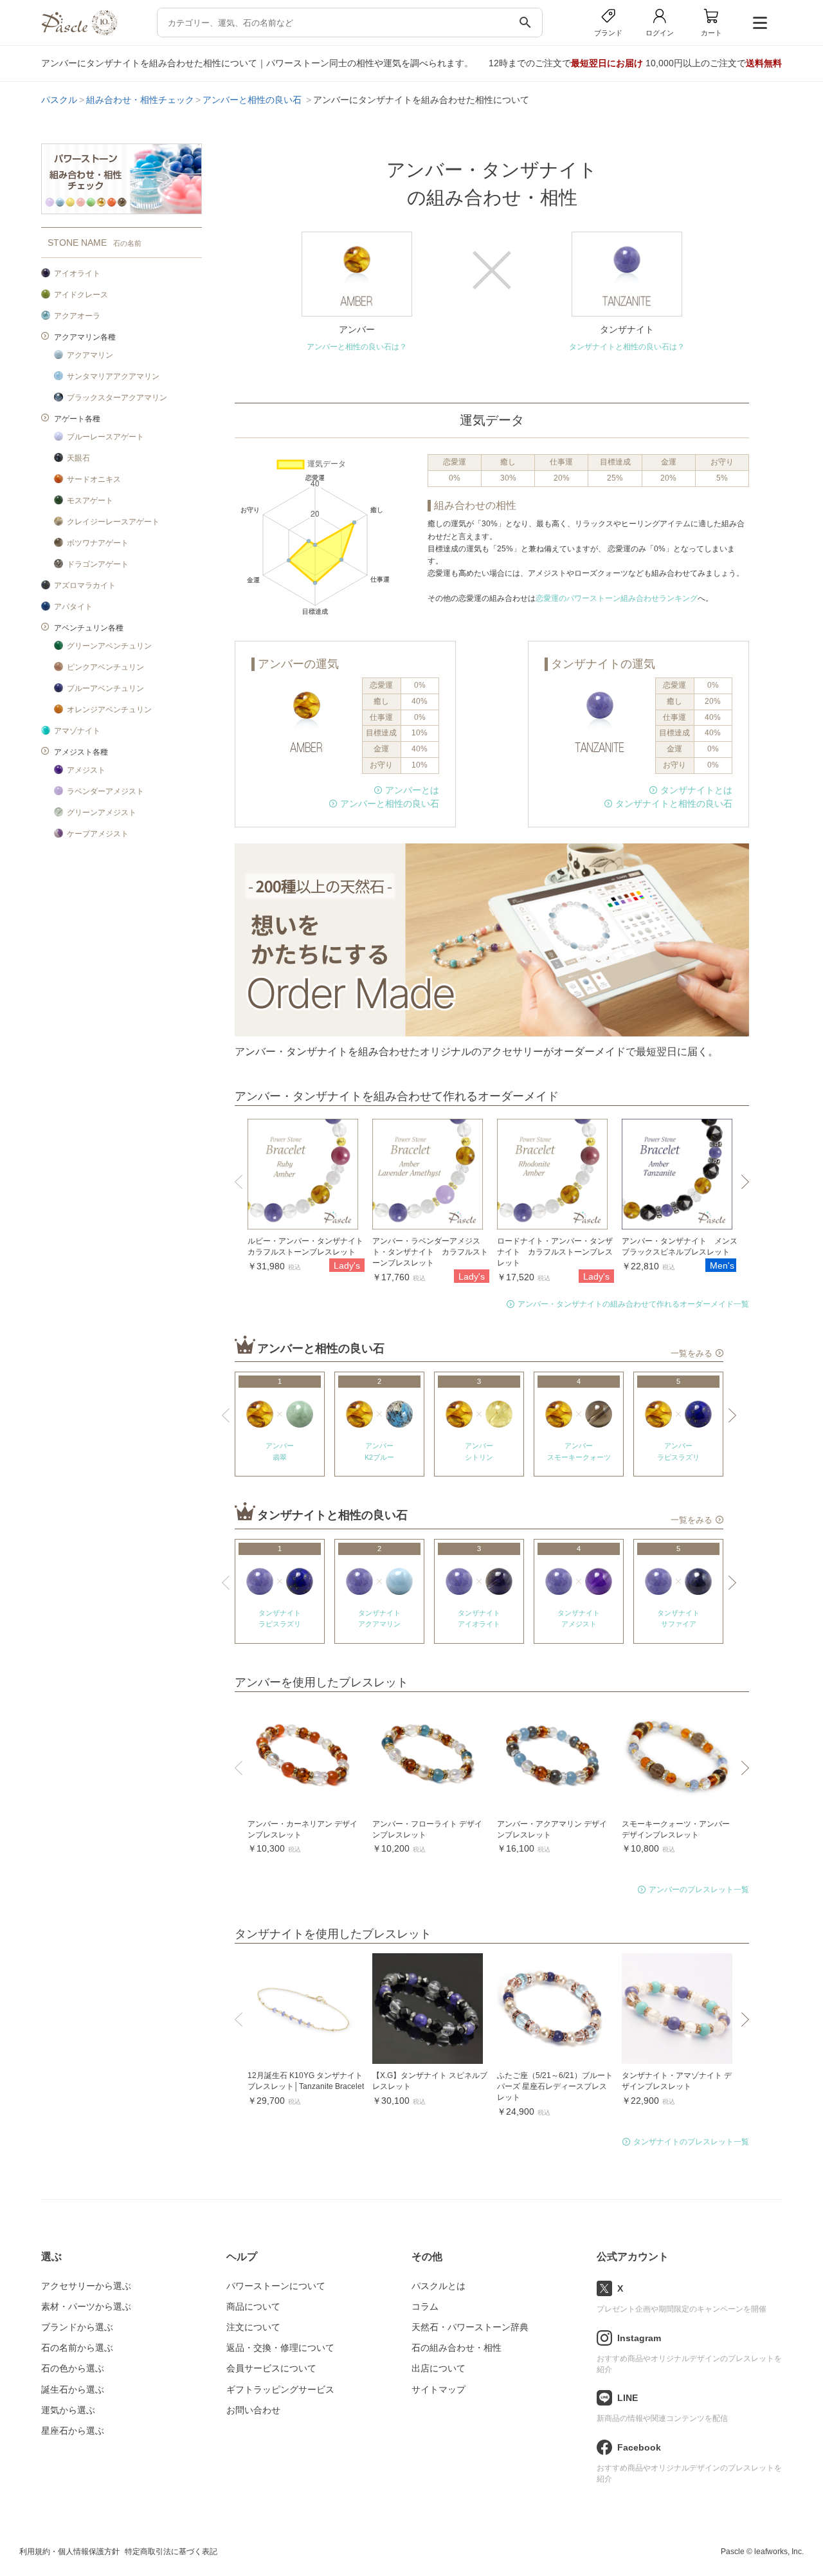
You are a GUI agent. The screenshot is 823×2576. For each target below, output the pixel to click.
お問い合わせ (253, 2410)
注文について (253, 2327)
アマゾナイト (77, 731)
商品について (253, 2306)
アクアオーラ (77, 316)
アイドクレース (81, 295)
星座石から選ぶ (73, 2431)
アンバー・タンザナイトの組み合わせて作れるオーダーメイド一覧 (633, 1304)
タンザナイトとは (696, 790)
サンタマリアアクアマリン (113, 376)
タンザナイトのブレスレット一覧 (691, 2142)
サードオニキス (94, 479)
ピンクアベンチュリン (105, 667)
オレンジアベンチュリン (109, 710)
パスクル (59, 100)
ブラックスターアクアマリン (117, 398)
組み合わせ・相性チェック (140, 100)
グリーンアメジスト (102, 813)
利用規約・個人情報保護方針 (69, 2552)
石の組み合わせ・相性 (457, 2348)
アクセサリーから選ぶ (86, 2286)
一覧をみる (692, 1354)
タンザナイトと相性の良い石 (674, 804)
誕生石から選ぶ (73, 2389)
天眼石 (78, 458)
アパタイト (73, 607)
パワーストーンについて (276, 2286)
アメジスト (86, 770)
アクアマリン (90, 355)
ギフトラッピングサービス (280, 2389)
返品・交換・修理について (280, 2348)
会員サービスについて (271, 2368)
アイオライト (77, 273)
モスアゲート (90, 501)
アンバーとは (412, 790)
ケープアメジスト (98, 834)
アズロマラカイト (85, 585)
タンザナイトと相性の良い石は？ (627, 347)
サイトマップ (439, 2389)
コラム (425, 2306)
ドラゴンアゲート (98, 564)
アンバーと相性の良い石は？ (357, 347)
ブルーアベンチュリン (105, 688)
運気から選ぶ (68, 2410)
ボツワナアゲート (98, 543)
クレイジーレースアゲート (113, 522)
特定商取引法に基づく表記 (171, 2552)
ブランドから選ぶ (77, 2327)
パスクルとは (439, 2286)
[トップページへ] (79, 32)
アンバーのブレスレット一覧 (699, 1890)
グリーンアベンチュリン (109, 646)
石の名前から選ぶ (77, 2348)
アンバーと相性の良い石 (253, 100)
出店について (439, 2368)
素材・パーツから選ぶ (86, 2306)
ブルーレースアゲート (105, 437)
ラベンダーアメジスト (105, 791)
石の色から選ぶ (73, 2368)
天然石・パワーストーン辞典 (470, 2327)
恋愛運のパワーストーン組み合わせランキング (617, 598)
